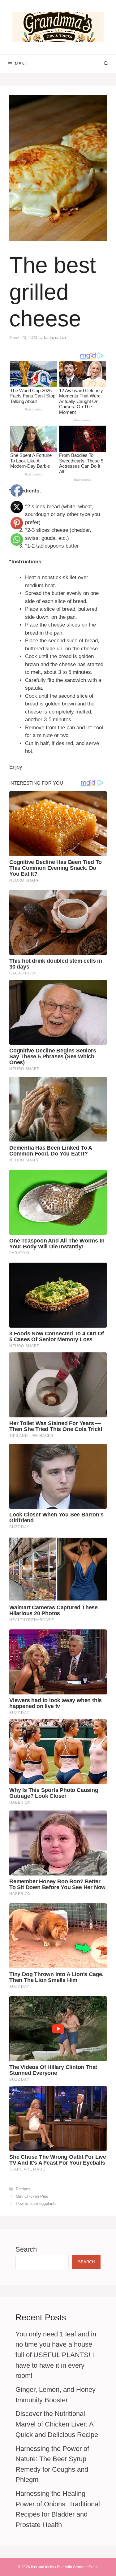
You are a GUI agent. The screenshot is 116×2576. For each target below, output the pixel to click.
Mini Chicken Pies (32, 2196)
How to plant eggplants (36, 2203)
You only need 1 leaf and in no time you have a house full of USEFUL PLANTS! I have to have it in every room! (56, 2355)
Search (26, 2249)
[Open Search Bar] (106, 64)
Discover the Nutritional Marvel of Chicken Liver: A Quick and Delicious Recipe (57, 2424)
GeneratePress (86, 2567)
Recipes (23, 2189)
